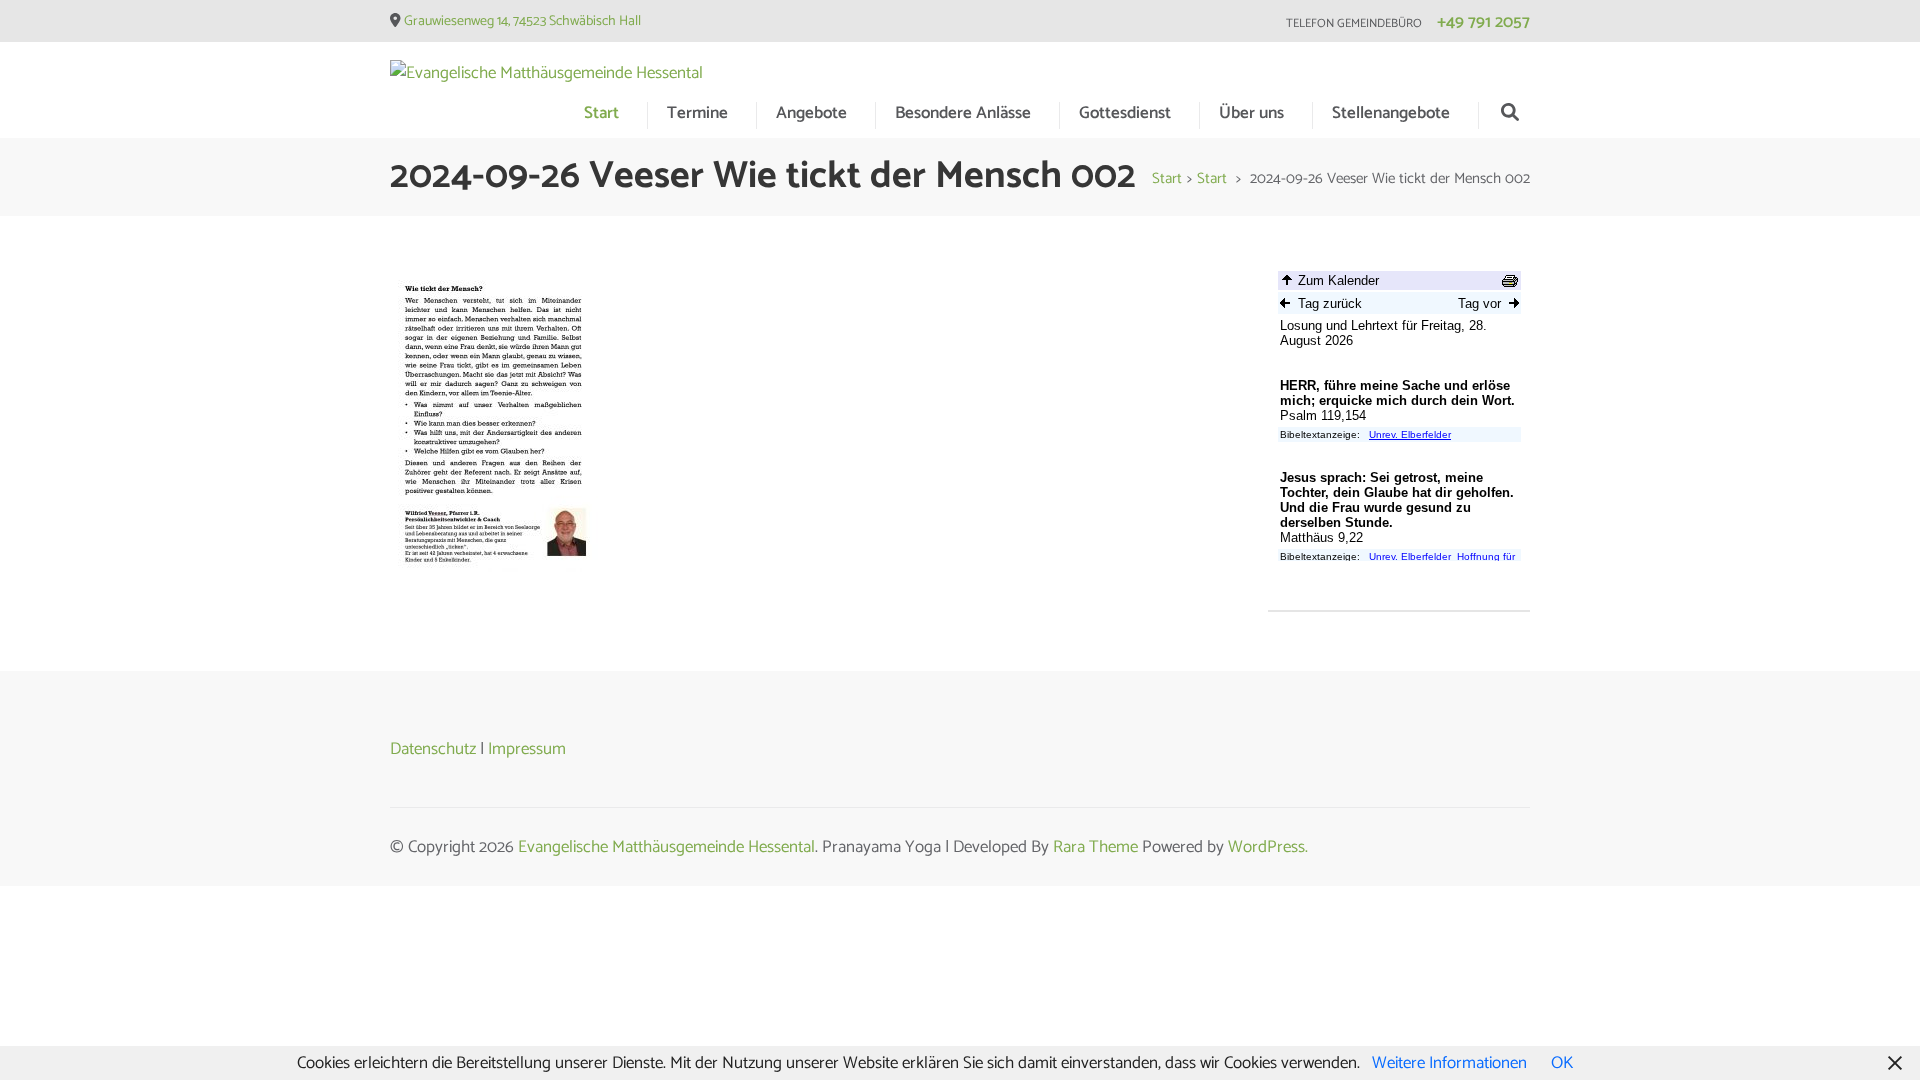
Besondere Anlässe (963, 113)
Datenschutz (433, 749)
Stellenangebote (1391, 113)
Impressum (527, 749)
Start (601, 113)
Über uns (1251, 113)
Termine (697, 113)
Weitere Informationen (1449, 1063)
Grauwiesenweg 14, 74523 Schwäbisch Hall (522, 21)
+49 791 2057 (1483, 22)
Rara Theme (1095, 847)
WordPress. (1268, 847)
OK (1562, 1063)
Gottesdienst (1125, 113)
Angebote (811, 113)
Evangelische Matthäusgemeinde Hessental (666, 847)
